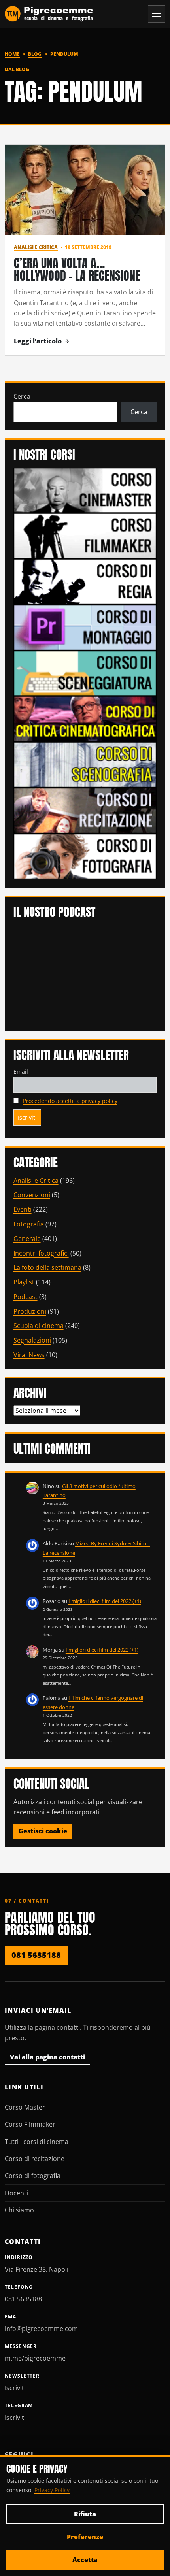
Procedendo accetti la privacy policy (70, 1101)
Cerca (22, 396)
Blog (35, 54)
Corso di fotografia (33, 2176)
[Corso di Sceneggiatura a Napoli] (85, 673)
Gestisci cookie (43, 1831)
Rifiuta (85, 2514)
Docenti (16, 2193)
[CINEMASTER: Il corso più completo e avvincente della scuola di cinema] (85, 490)
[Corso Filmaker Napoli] (85, 536)
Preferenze (85, 2537)
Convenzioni (32, 1195)
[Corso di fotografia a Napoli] (85, 856)
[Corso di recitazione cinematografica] (85, 810)
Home (12, 54)
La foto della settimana (47, 1267)
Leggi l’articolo (38, 341)
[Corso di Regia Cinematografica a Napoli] (85, 581)
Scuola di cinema (39, 1326)
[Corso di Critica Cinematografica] (85, 718)
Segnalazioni (32, 1340)
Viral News (29, 1355)
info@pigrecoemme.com (41, 2329)
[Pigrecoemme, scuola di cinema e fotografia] (49, 14)
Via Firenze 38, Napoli (37, 2269)
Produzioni (30, 1311)
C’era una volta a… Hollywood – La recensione (77, 269)
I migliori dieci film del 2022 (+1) (105, 1601)
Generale (27, 1239)
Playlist (24, 1282)
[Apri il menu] (157, 14)
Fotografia (29, 1224)
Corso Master (25, 2107)
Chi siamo (19, 2210)
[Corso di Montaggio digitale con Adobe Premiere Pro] (85, 627)
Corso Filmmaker (30, 2124)
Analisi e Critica (36, 247)
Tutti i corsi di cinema (37, 2142)
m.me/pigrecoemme (35, 2358)
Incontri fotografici (41, 1253)
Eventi (23, 1209)
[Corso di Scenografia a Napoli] (85, 764)
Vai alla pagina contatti (47, 2057)
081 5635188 (36, 1955)
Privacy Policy (52, 2490)
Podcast (25, 1297)
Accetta (85, 2560)
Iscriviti (15, 2388)
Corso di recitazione (35, 2159)
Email (21, 1072)
